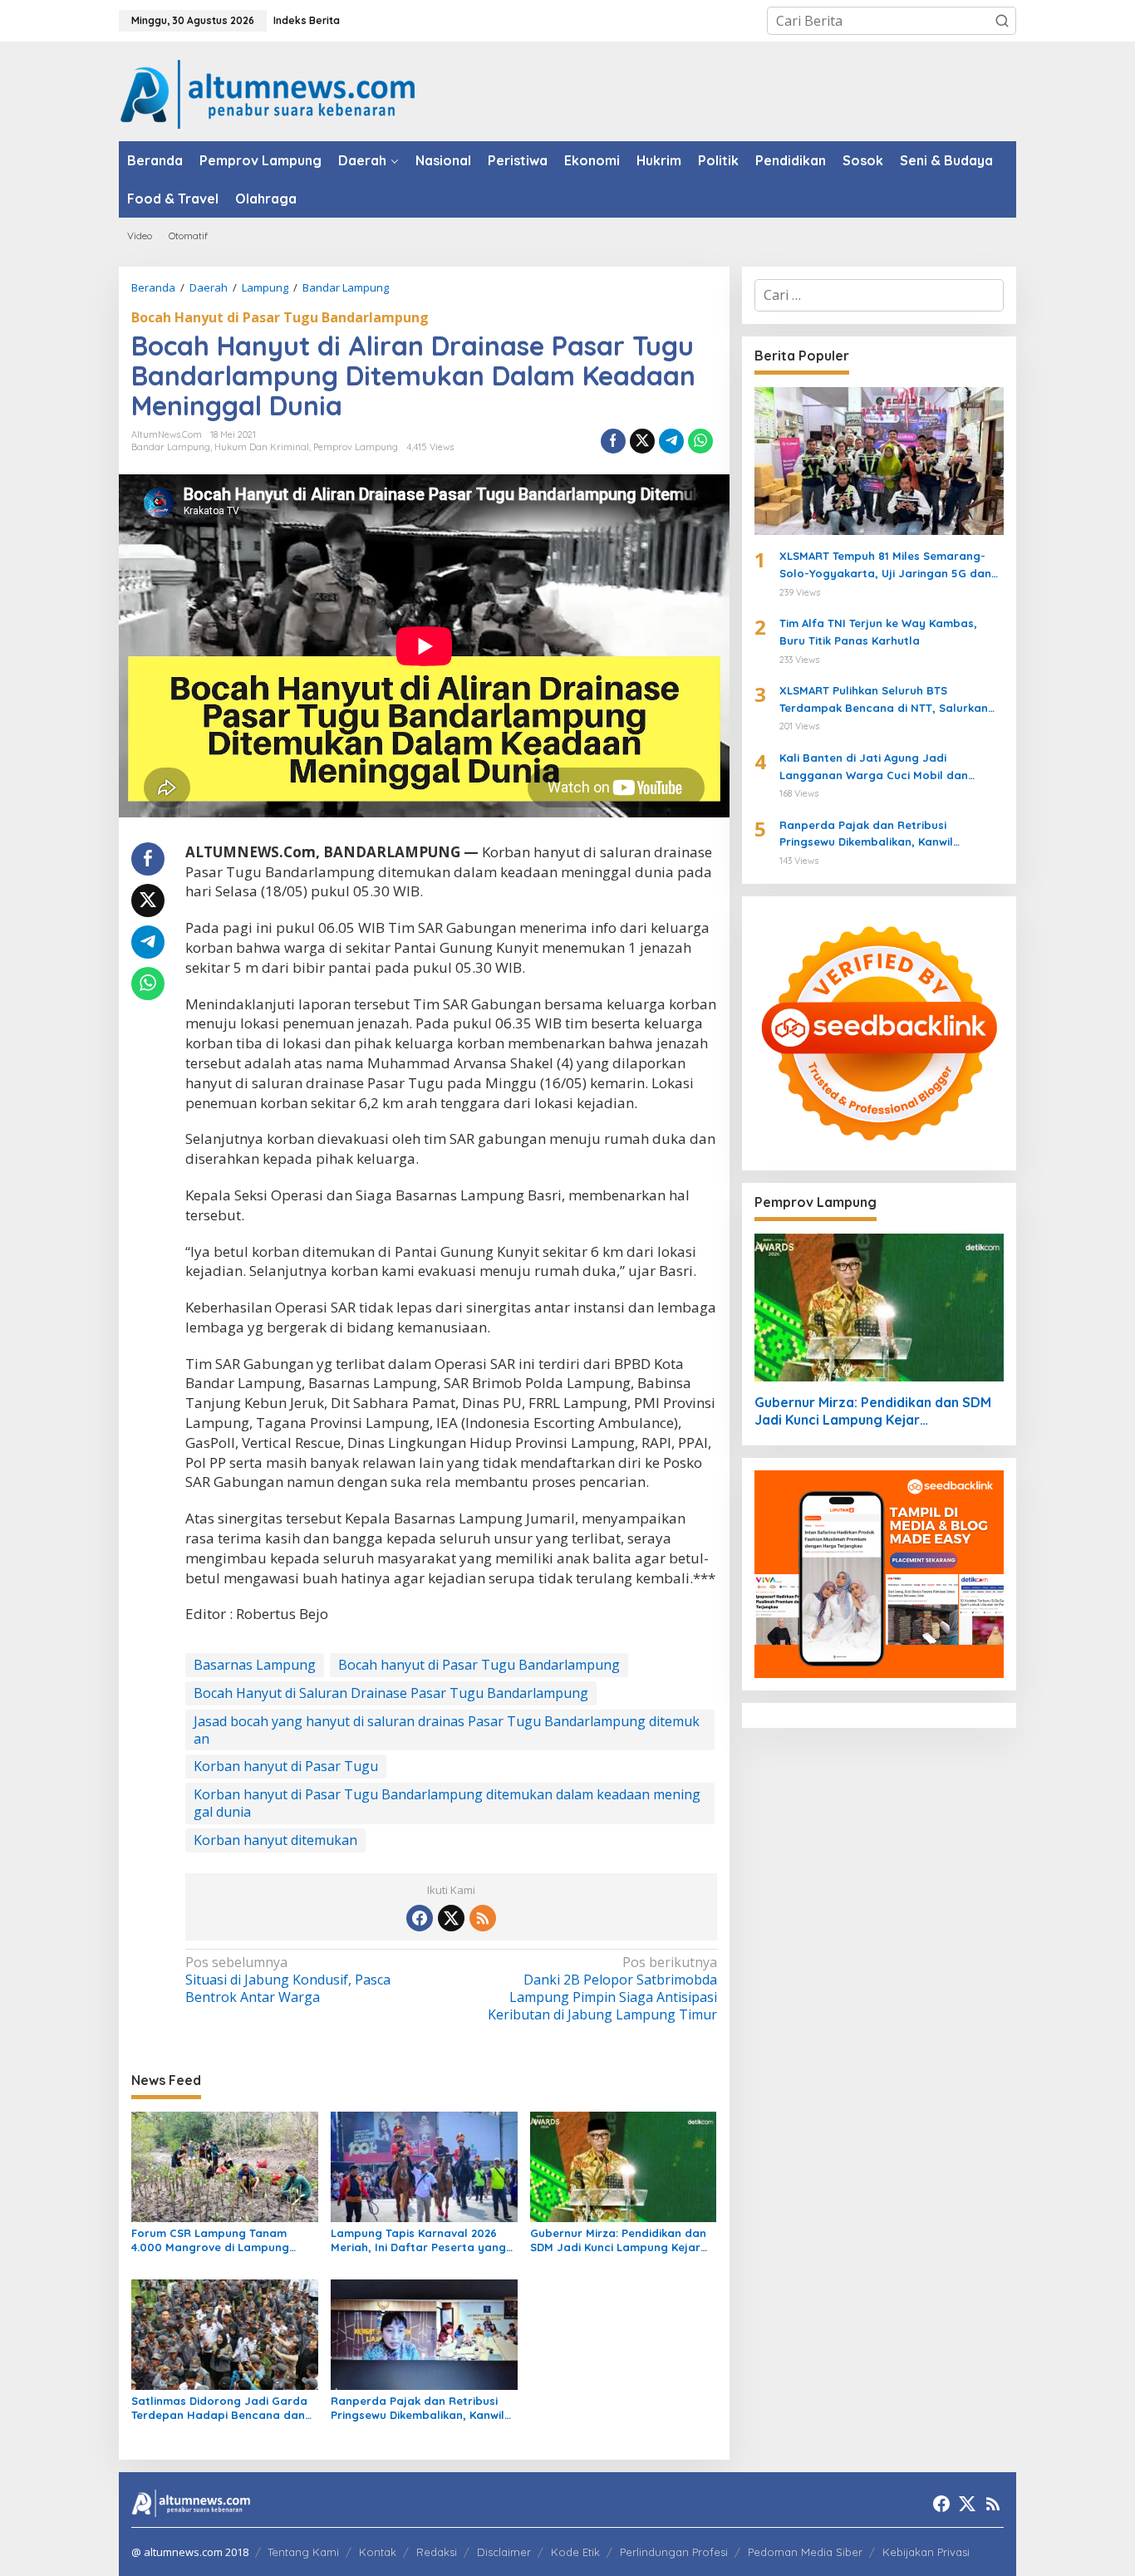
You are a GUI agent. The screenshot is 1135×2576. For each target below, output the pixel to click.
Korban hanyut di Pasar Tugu (286, 1766)
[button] (1002, 21)
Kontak (378, 2552)
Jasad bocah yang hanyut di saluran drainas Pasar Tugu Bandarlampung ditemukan (447, 1730)
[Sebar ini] (613, 441)
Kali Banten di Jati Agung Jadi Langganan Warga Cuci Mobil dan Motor (874, 768)
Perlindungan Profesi (674, 2552)
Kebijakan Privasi (926, 2552)
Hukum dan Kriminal (262, 447)
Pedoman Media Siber (805, 2552)
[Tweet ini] (642, 441)
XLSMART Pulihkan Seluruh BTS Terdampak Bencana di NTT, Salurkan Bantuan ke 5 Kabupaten (884, 700)
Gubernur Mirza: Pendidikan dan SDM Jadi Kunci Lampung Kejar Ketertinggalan (618, 2240)
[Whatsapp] (700, 441)
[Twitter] (451, 1918)
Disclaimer (504, 2552)
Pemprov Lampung (356, 447)
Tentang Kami (303, 2552)
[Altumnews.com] (268, 92)
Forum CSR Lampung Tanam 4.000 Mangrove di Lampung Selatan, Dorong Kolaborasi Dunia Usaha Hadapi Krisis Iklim (218, 2240)
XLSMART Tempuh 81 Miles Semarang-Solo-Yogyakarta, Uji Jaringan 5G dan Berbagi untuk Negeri (885, 566)
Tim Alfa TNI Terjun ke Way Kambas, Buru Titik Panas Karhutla (878, 632)
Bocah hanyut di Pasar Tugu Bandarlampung (479, 1665)
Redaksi (437, 2552)
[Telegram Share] (671, 441)
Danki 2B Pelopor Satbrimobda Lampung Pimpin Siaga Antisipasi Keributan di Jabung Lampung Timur (602, 1988)
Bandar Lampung (171, 447)
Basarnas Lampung (255, 1665)
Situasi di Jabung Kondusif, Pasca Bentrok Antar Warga (288, 1980)
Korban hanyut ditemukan (275, 1840)
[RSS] (483, 1918)
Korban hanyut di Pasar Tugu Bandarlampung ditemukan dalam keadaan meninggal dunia (447, 1803)
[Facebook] (420, 1918)
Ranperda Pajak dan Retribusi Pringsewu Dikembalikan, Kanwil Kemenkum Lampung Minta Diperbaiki (418, 2408)
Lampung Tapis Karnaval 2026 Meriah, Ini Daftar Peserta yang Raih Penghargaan (418, 2240)
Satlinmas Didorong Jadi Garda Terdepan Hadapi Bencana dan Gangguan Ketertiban (219, 2408)
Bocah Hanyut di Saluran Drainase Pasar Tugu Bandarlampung (391, 1693)
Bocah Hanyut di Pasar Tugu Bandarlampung (280, 317)
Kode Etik (575, 2552)
